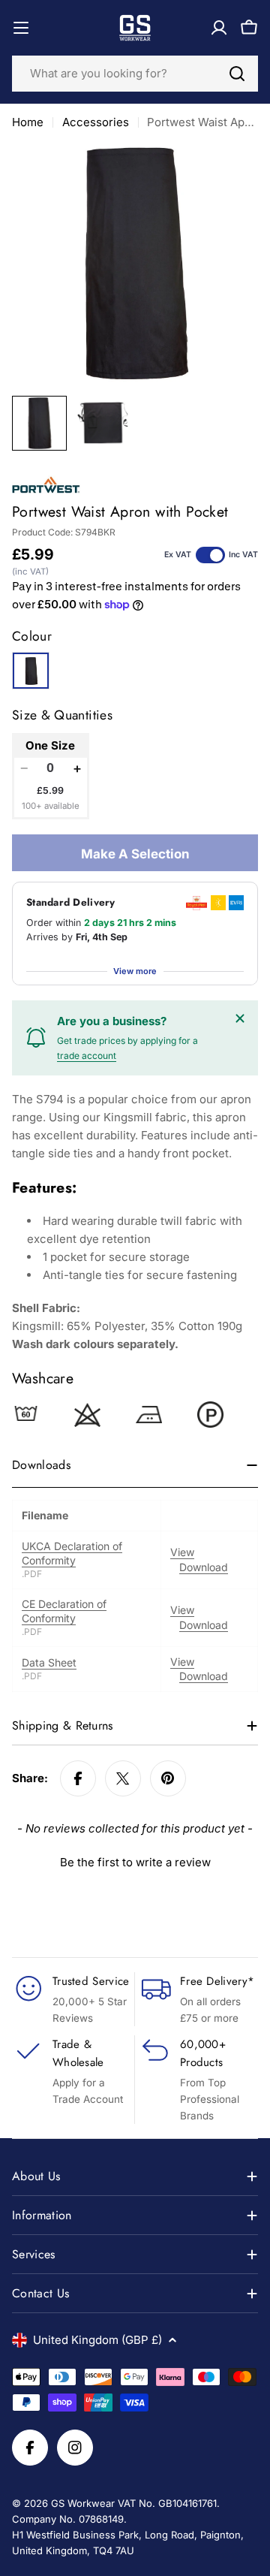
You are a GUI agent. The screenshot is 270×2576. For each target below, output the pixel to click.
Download (204, 1567)
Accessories (96, 122)
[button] (135, 1860)
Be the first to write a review (135, 1862)
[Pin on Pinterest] (168, 1778)
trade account (87, 1056)
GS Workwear (83, 2503)
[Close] (240, 1018)
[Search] (237, 74)
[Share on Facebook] (78, 1778)
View (182, 1552)
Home (28, 122)
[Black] (31, 671)
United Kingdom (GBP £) (97, 2340)
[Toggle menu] (21, 28)
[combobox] (135, 74)
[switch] (210, 555)
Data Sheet (49, 1662)
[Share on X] (123, 1778)
